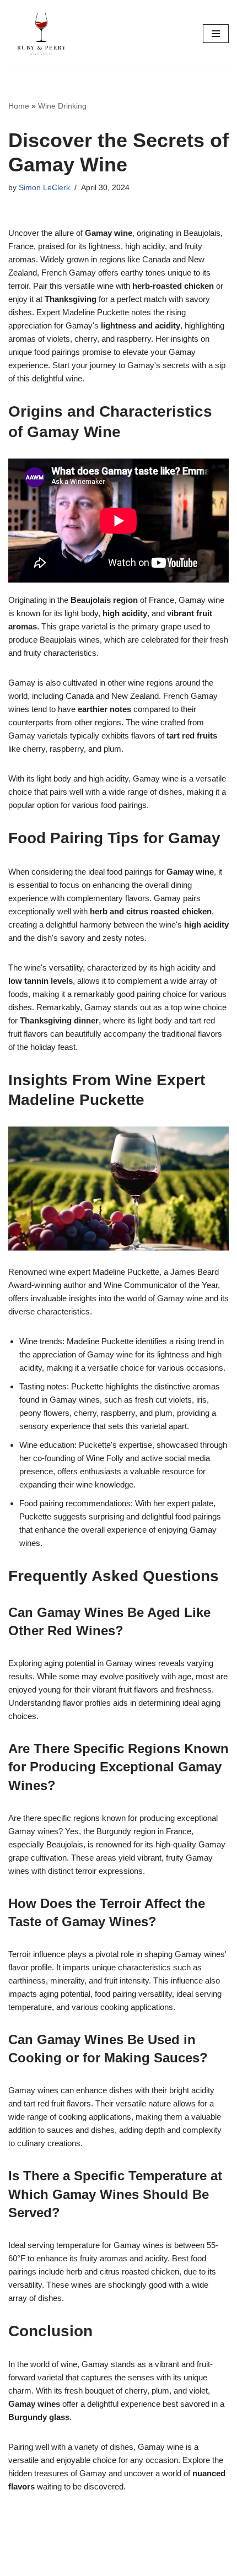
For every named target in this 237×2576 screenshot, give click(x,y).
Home (19, 106)
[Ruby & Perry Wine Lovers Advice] (41, 33)
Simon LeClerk (44, 188)
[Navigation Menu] (216, 34)
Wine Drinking (62, 106)
